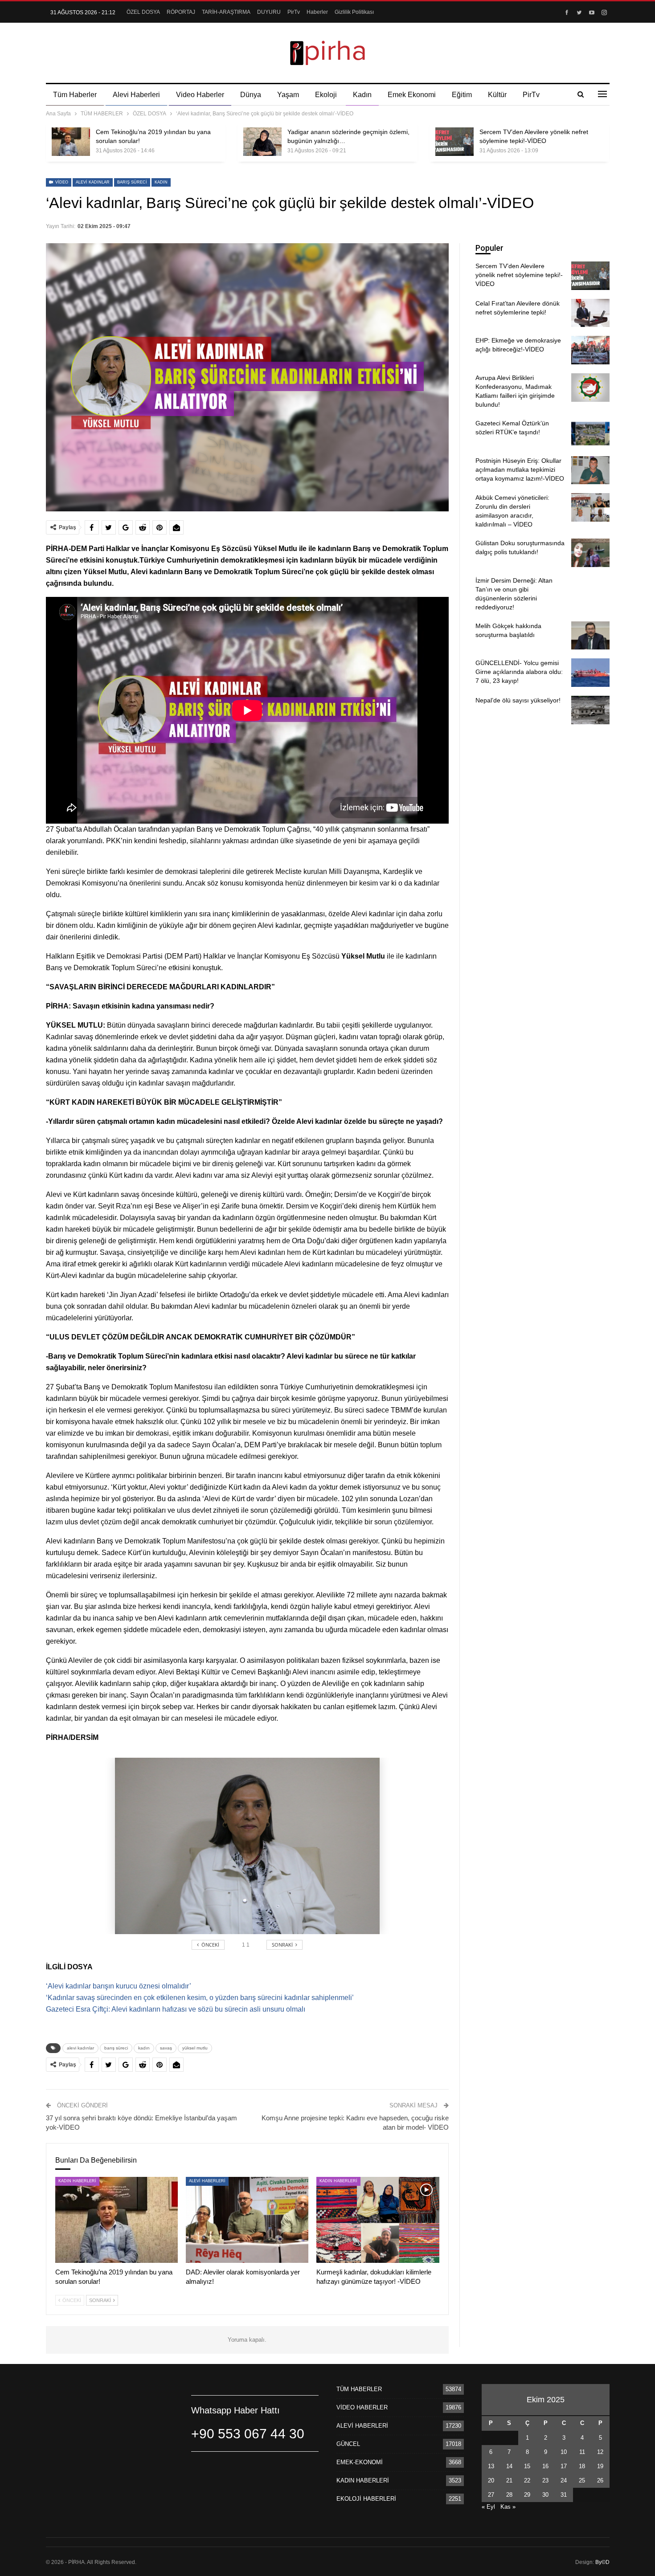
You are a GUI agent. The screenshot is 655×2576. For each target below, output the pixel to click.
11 (582, 2452)
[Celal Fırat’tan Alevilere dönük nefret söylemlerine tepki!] (590, 313)
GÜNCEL (348, 2444)
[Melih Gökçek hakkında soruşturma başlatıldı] (590, 636)
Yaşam (288, 95)
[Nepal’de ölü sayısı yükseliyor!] (590, 710)
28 (509, 2495)
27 (491, 2495)
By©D (602, 2562)
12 (600, 2452)
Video (61, 182)
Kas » (508, 2507)
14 (509, 2466)
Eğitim (462, 95)
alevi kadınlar (93, 182)
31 (564, 2495)
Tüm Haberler (75, 95)
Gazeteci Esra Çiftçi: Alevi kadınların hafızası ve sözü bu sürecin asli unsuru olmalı (176, 2009)
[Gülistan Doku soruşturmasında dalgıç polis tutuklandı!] (590, 553)
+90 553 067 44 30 (248, 2434)
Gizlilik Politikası (354, 12)
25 (582, 2480)
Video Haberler (200, 95)
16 (545, 2466)
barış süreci (132, 182)
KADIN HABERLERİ (77, 2181)
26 (600, 2480)
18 (582, 2466)
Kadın (362, 95)
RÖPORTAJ (181, 12)
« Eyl (488, 2507)
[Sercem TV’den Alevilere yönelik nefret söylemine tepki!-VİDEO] (454, 142)
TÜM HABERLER (359, 2389)
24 (564, 2480)
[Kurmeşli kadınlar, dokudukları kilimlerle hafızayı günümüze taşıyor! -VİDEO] (378, 2220)
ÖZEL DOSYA (143, 12)
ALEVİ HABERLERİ (207, 2181)
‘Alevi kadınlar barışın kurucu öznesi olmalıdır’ (119, 1986)
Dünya (251, 95)
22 (527, 2480)
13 (491, 2466)
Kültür (497, 95)
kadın (161, 182)
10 (564, 2452)
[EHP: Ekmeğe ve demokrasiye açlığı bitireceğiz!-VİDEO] (590, 350)
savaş (166, 2048)
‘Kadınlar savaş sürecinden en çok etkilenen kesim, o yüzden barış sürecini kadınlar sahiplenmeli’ (200, 1998)
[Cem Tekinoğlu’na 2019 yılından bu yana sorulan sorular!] (71, 142)
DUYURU (269, 12)
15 (527, 2466)
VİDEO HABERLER (362, 2407)
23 (545, 2480)
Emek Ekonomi (412, 95)
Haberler (317, 12)
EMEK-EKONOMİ (360, 2462)
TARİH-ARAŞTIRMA (226, 12)
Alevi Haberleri (136, 95)
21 (509, 2480)
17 (564, 2466)
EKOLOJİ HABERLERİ (366, 2499)
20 (491, 2480)
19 (600, 2466)
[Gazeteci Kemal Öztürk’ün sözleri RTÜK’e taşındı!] (590, 433)
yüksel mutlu (195, 2048)
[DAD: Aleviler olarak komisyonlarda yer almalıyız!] (247, 2220)
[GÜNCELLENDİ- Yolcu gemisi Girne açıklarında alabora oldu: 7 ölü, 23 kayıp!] (590, 673)
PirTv (294, 12)
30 (545, 2495)
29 (527, 2495)
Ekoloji (326, 95)
